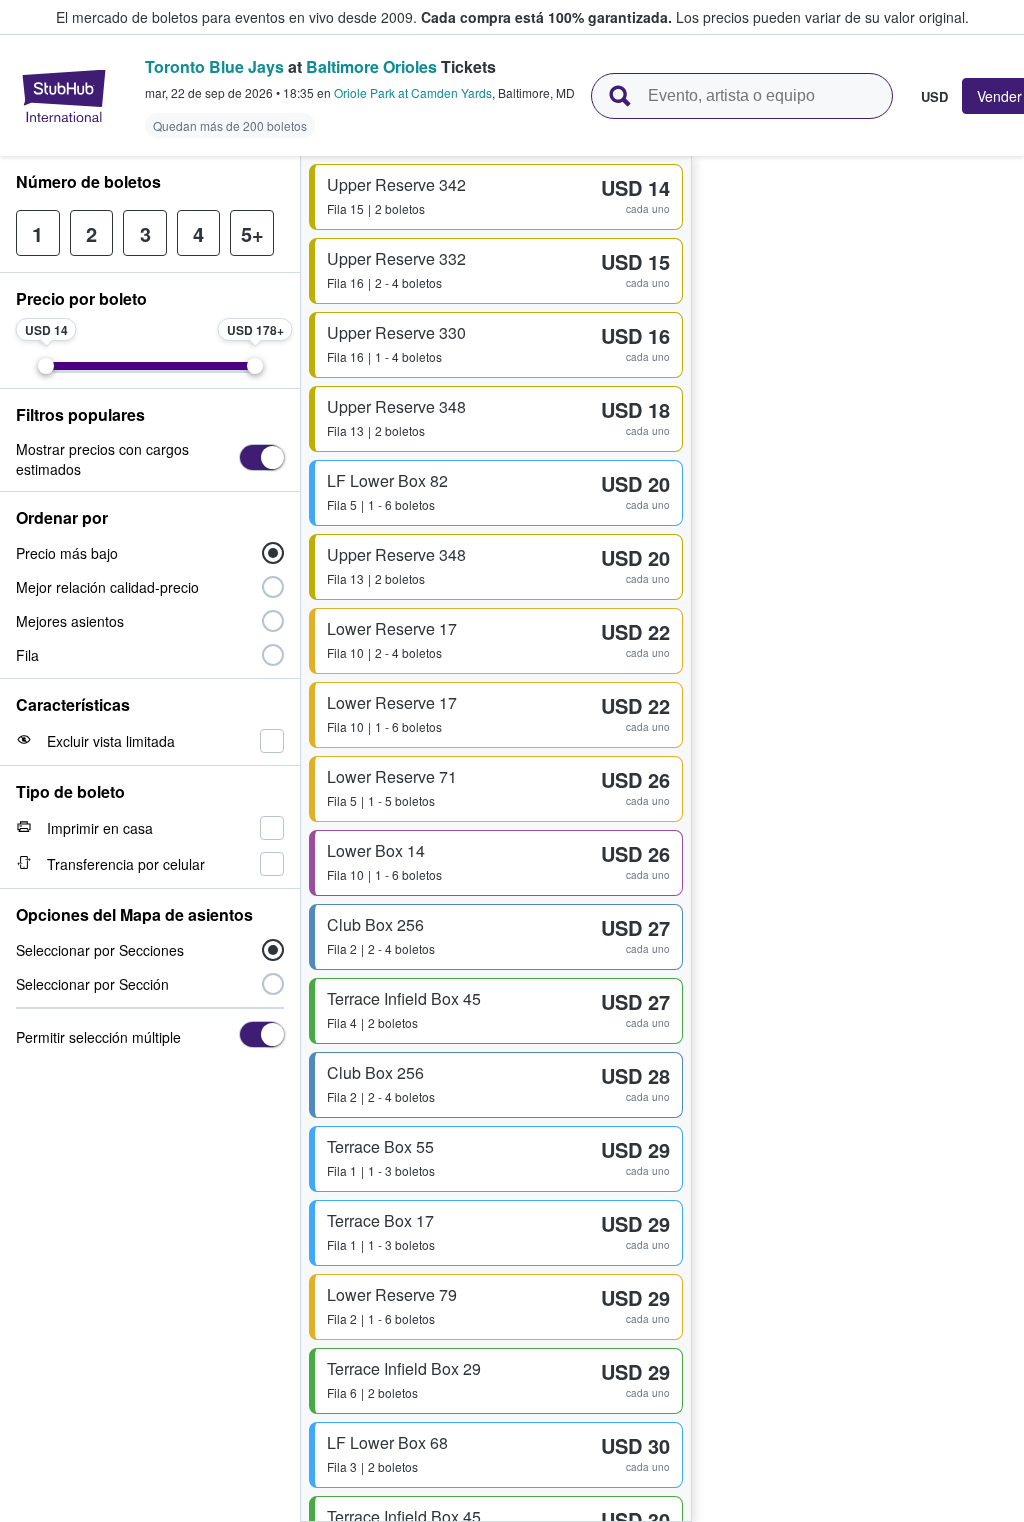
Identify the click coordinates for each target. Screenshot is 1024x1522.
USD (934, 96)
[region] (858, 839)
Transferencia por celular (126, 864)
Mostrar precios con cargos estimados (102, 459)
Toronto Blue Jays (214, 66)
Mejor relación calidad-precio (107, 587)
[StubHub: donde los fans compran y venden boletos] (64, 96)
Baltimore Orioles (371, 66)
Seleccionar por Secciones (100, 950)
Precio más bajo (67, 553)
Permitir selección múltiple (98, 1037)
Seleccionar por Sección (92, 984)
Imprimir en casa (100, 828)
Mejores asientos (70, 621)
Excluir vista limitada (111, 741)
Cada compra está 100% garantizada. (546, 17)
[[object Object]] (261, 457)
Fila (27, 655)
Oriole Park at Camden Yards (413, 92)
